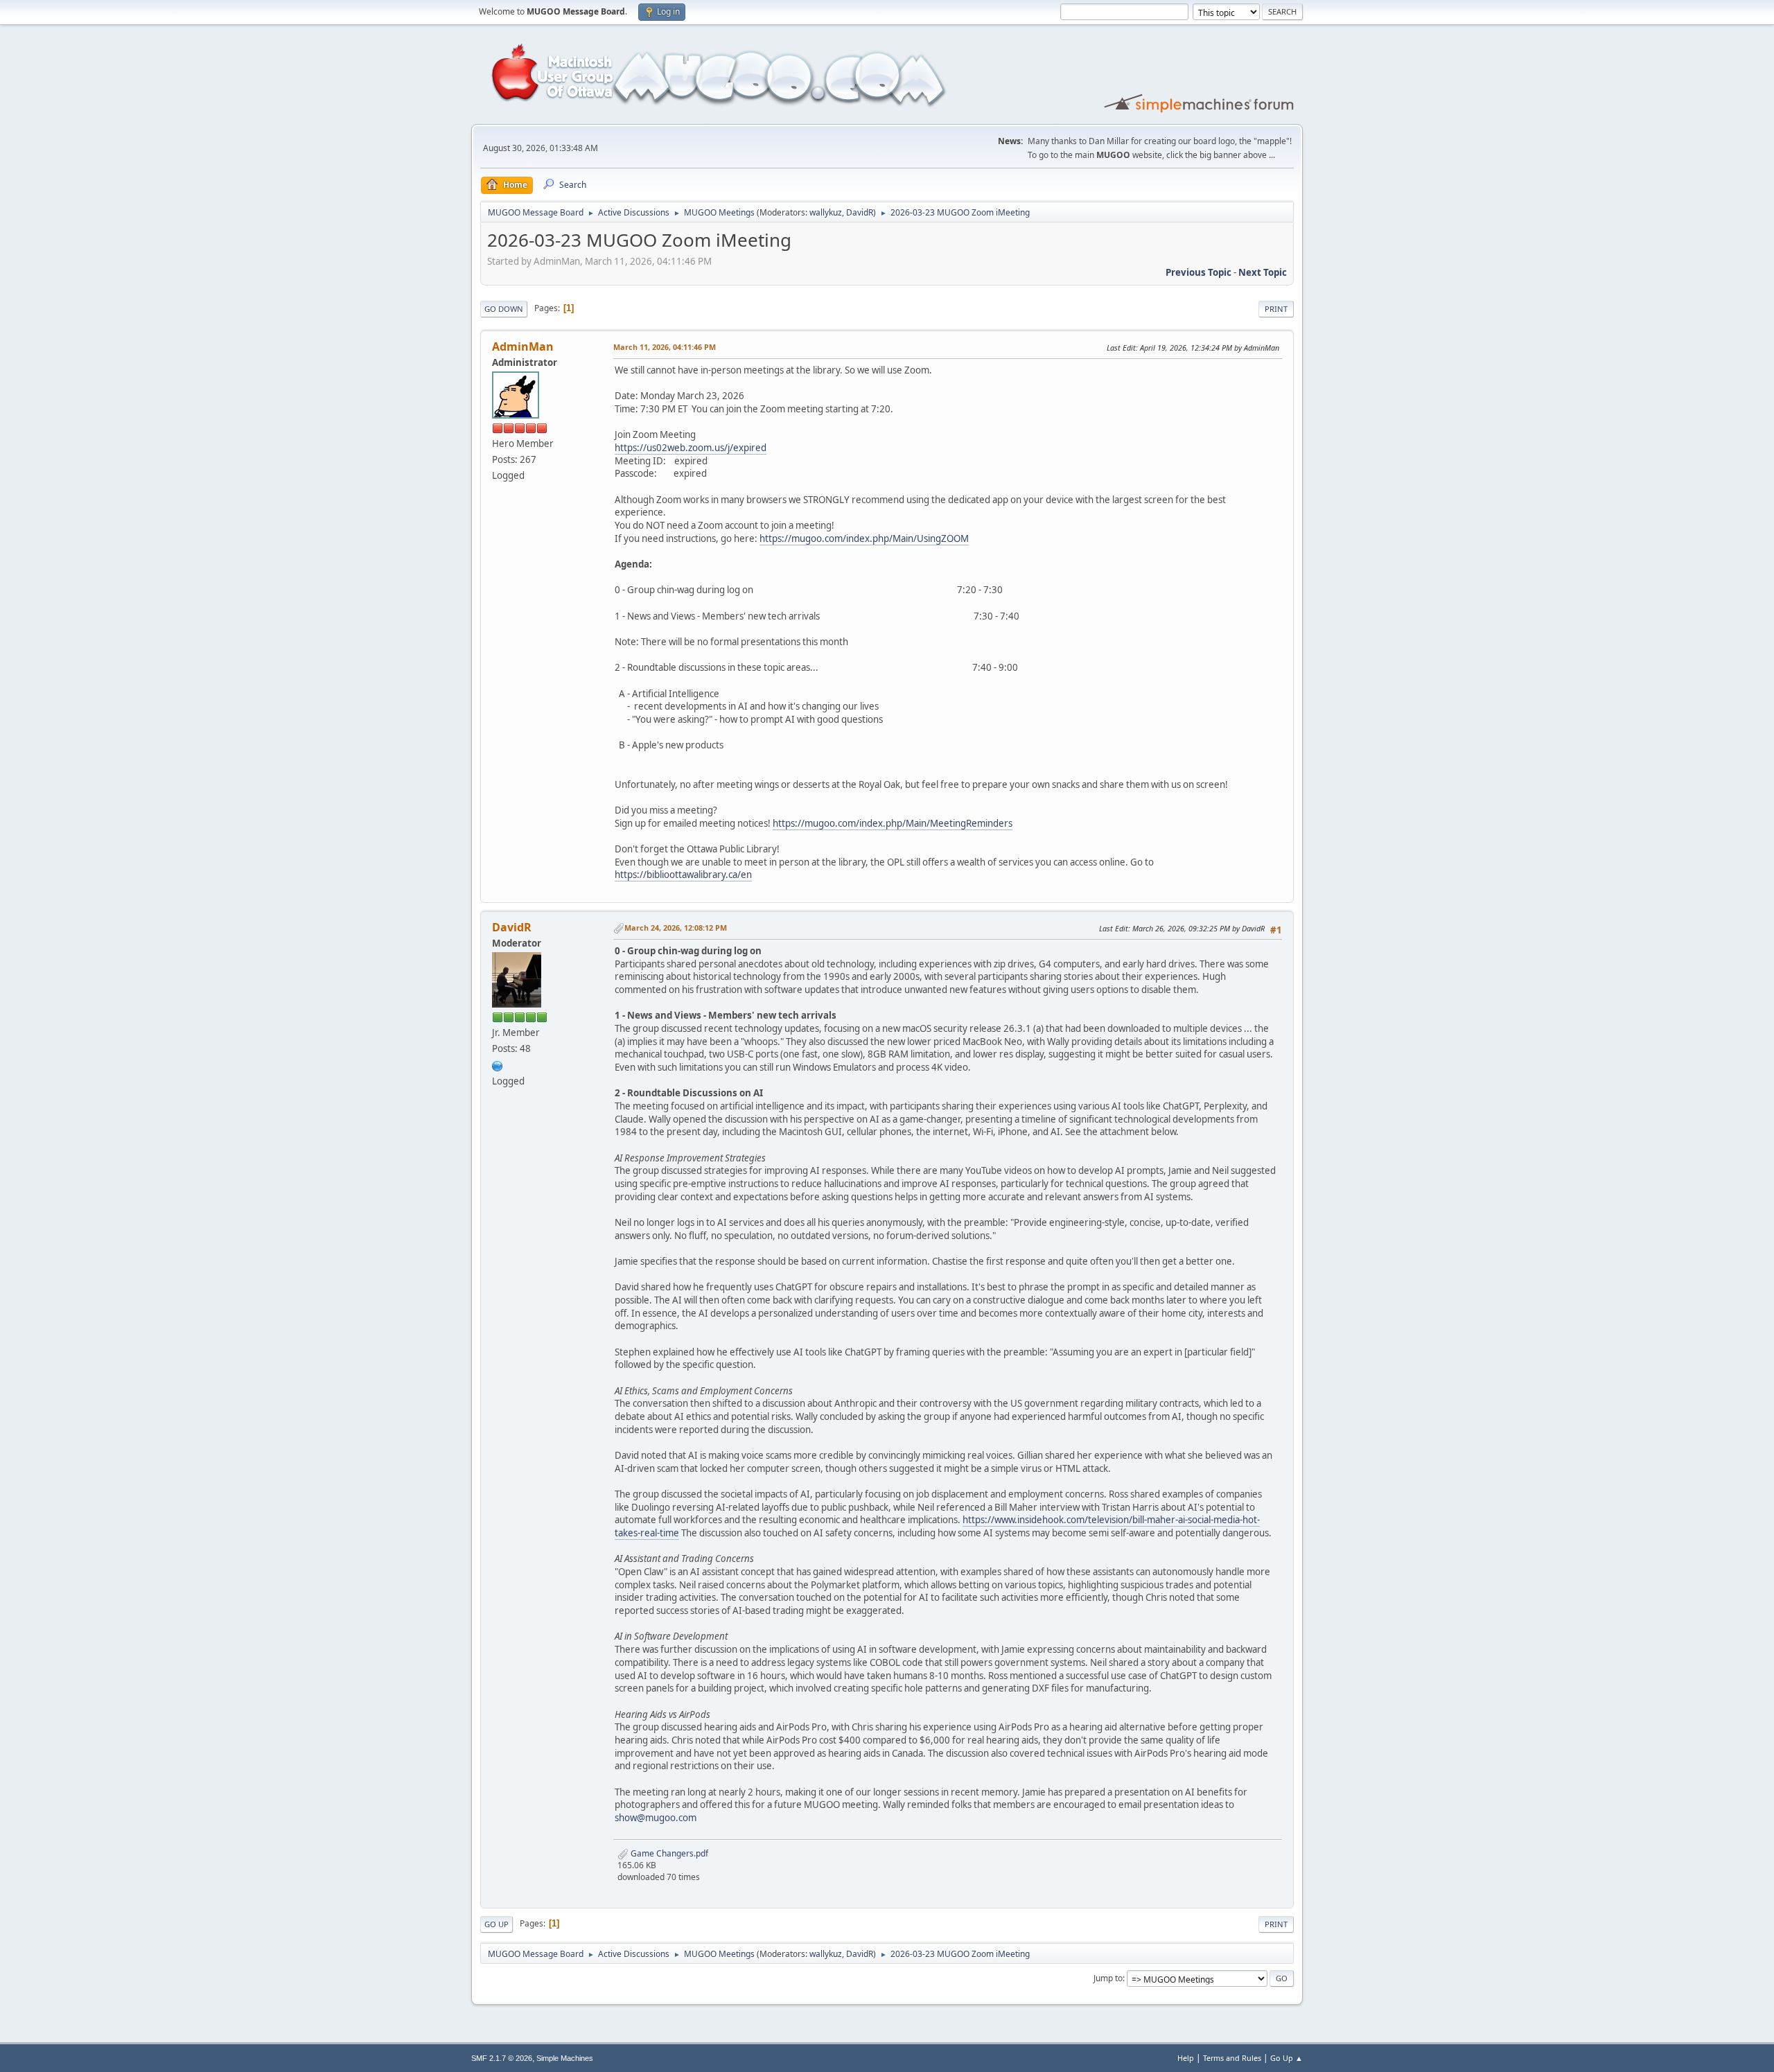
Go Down (504, 309)
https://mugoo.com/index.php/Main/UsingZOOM (864, 538)
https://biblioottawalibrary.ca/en (683, 875)
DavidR (860, 212)
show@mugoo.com (656, 1818)
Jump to (1108, 1978)
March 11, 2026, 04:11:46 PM (665, 347)
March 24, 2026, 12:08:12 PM (676, 928)
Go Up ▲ (1286, 2058)
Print (1276, 309)
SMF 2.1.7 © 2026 (502, 2058)
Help (1186, 2058)
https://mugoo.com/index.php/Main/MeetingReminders (893, 823)
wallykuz (826, 212)
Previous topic (1198, 272)
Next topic (1263, 272)
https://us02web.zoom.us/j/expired (691, 448)
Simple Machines (565, 2058)
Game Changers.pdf (668, 1853)
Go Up (497, 1924)
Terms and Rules (1232, 2058)
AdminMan (523, 346)
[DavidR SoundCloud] (498, 1064)
